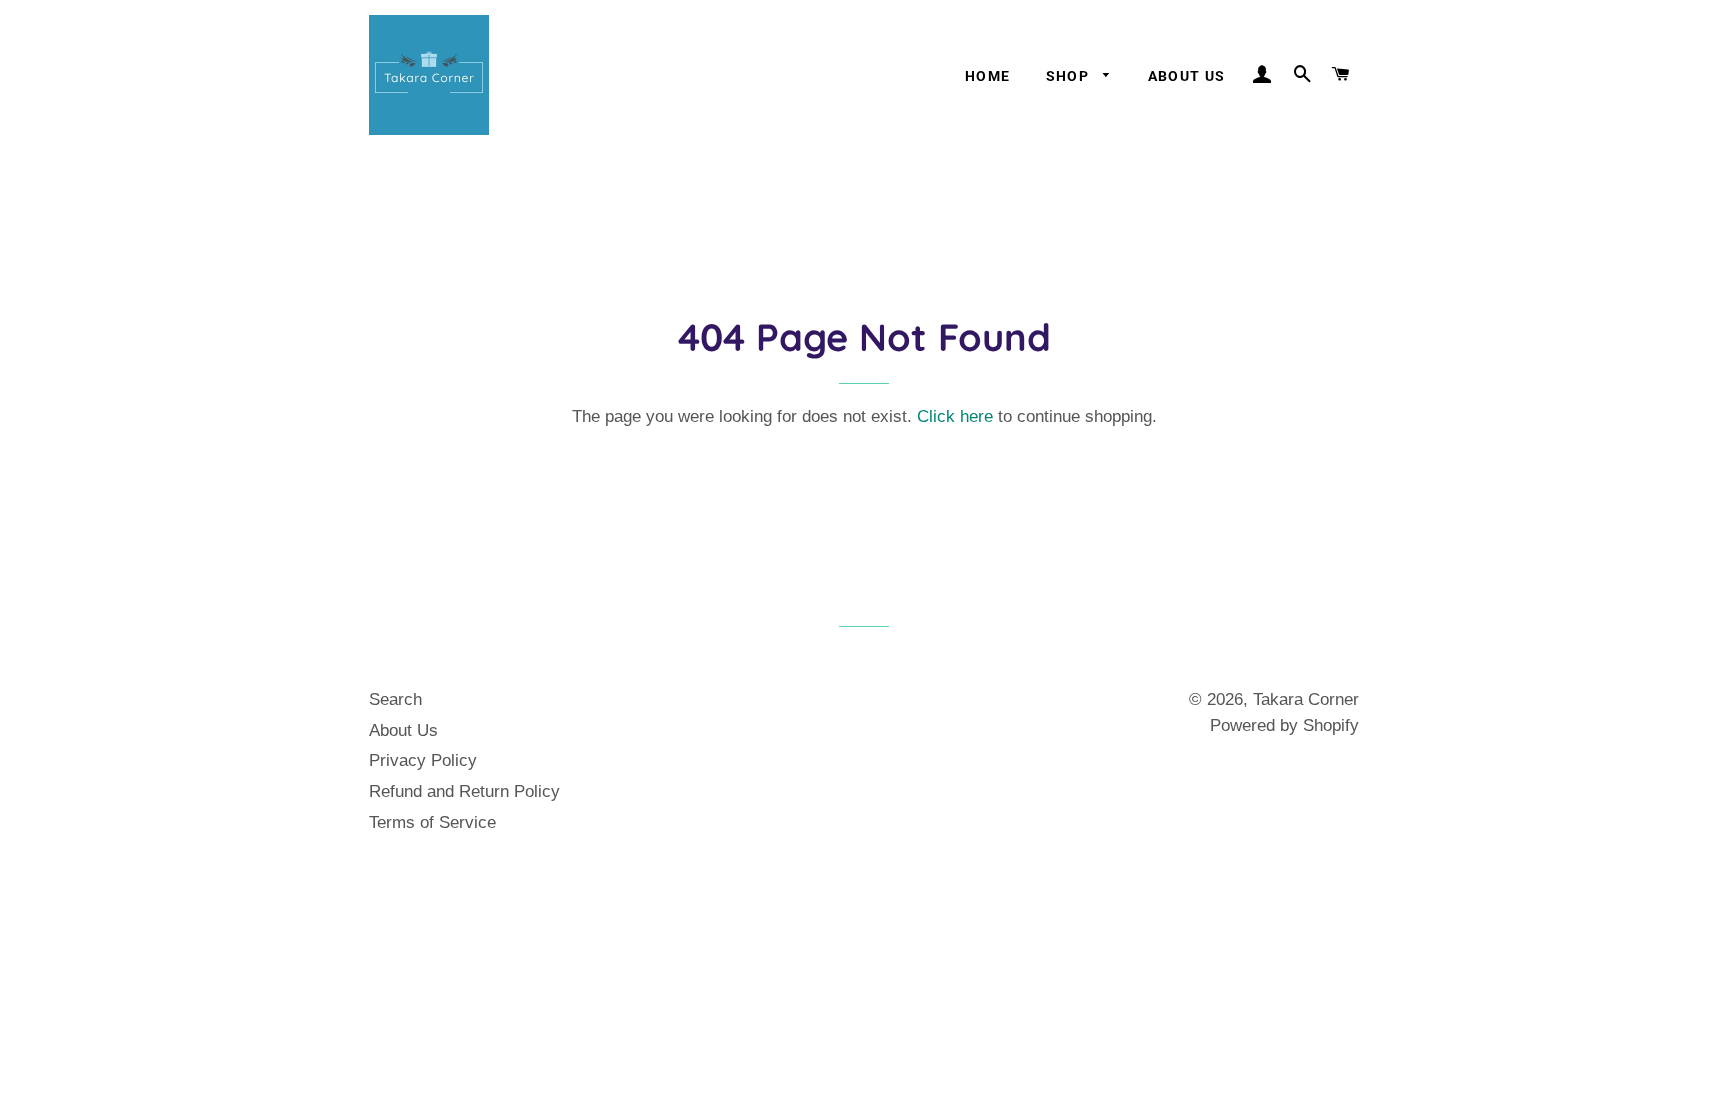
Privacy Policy (423, 760)
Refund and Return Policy (464, 791)
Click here (955, 416)
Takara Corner (1306, 699)
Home (988, 76)
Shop (1070, 76)
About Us (1187, 76)
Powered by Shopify (1284, 725)
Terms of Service (432, 822)
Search (395, 699)
